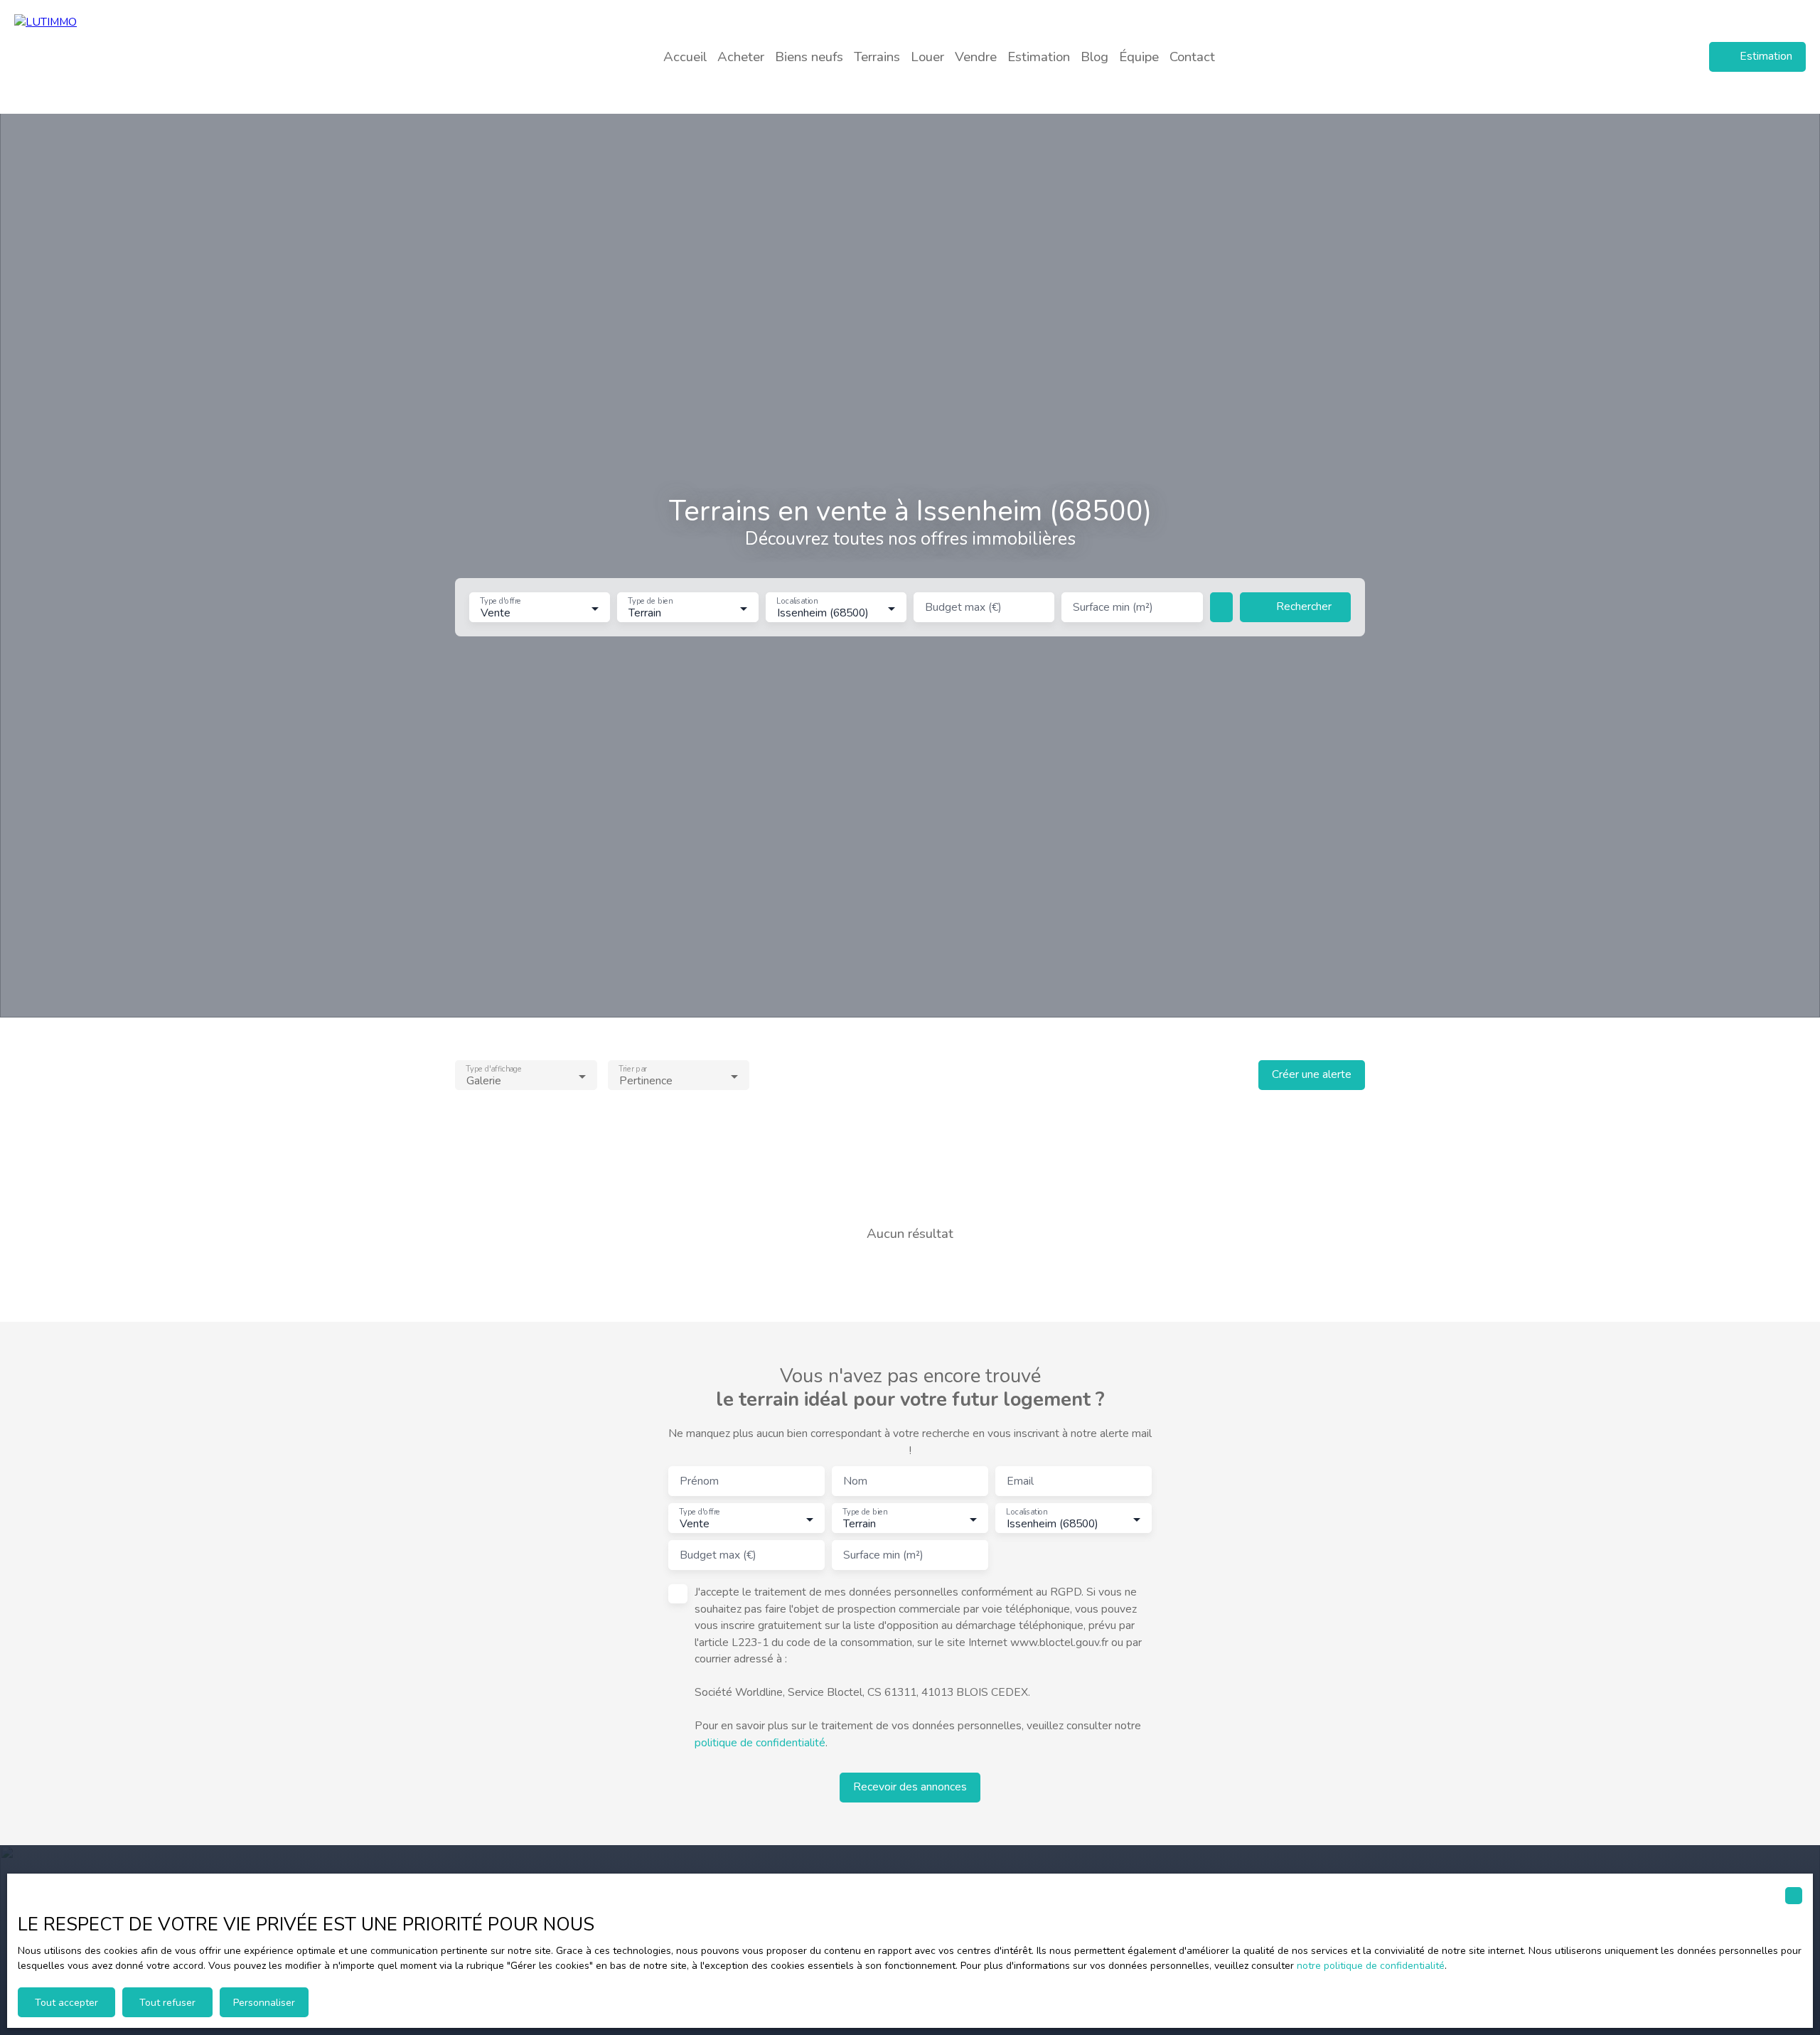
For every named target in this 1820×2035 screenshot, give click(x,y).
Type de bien (651, 602)
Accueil (685, 57)
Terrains (877, 57)
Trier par (632, 1069)
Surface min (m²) (1113, 608)
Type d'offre (500, 602)
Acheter (741, 57)
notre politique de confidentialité (1371, 1966)
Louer (927, 57)
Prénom (699, 1482)
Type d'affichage (494, 1069)
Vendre (976, 57)
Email (1020, 1482)
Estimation (1039, 57)
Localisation (797, 602)
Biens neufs (809, 57)
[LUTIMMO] (114, 57)
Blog (1094, 57)
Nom (855, 1482)
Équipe (1139, 57)
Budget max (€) (963, 608)
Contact (1192, 57)
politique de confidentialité (760, 1743)
